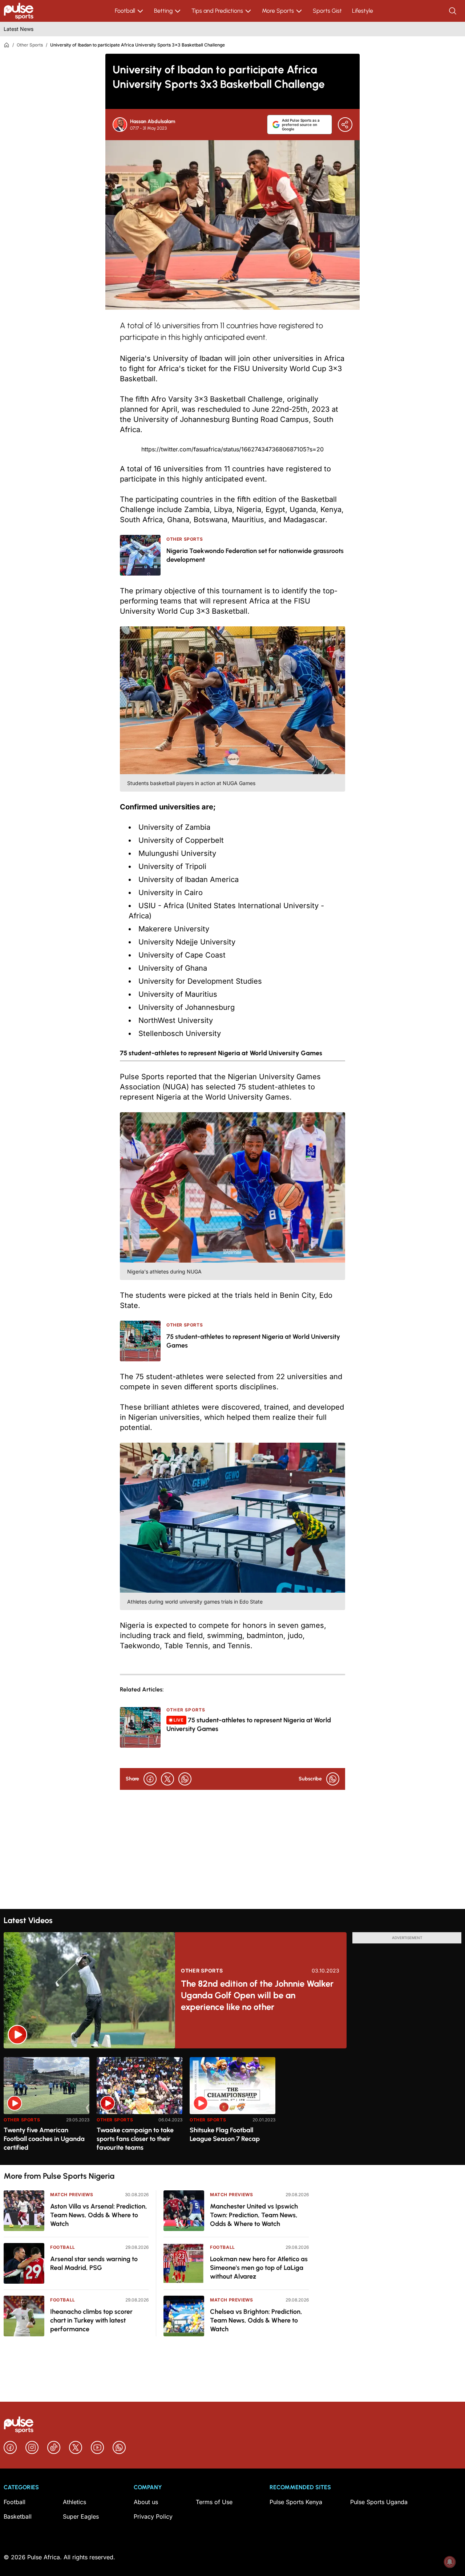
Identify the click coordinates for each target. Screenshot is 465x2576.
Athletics (74, 2502)
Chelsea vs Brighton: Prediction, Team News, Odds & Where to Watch (256, 2320)
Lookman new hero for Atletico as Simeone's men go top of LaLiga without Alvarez (259, 2268)
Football (125, 11)
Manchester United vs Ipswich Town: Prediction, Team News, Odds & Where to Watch (254, 2215)
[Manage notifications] (450, 2562)
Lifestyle (363, 11)
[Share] (345, 125)
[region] (232, 2107)
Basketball (18, 2516)
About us (146, 2502)
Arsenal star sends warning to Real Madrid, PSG (94, 2263)
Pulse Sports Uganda (379, 2502)
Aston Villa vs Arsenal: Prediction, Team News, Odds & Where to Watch (99, 2215)
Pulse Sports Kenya (296, 2502)
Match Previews (72, 2195)
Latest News (19, 29)
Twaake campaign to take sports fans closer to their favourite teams (135, 2139)
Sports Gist (327, 11)
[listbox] (232, 2107)
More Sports (278, 11)
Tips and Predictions (217, 11)
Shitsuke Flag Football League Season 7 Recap (225, 2134)
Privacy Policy (153, 2516)
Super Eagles (81, 2516)
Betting (163, 11)
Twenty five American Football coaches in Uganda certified (44, 2139)
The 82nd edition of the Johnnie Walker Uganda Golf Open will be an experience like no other (257, 1995)
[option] (46, 2108)
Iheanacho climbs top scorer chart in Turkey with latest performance (91, 2320)
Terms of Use (214, 2502)
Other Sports (30, 45)
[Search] (453, 11)
